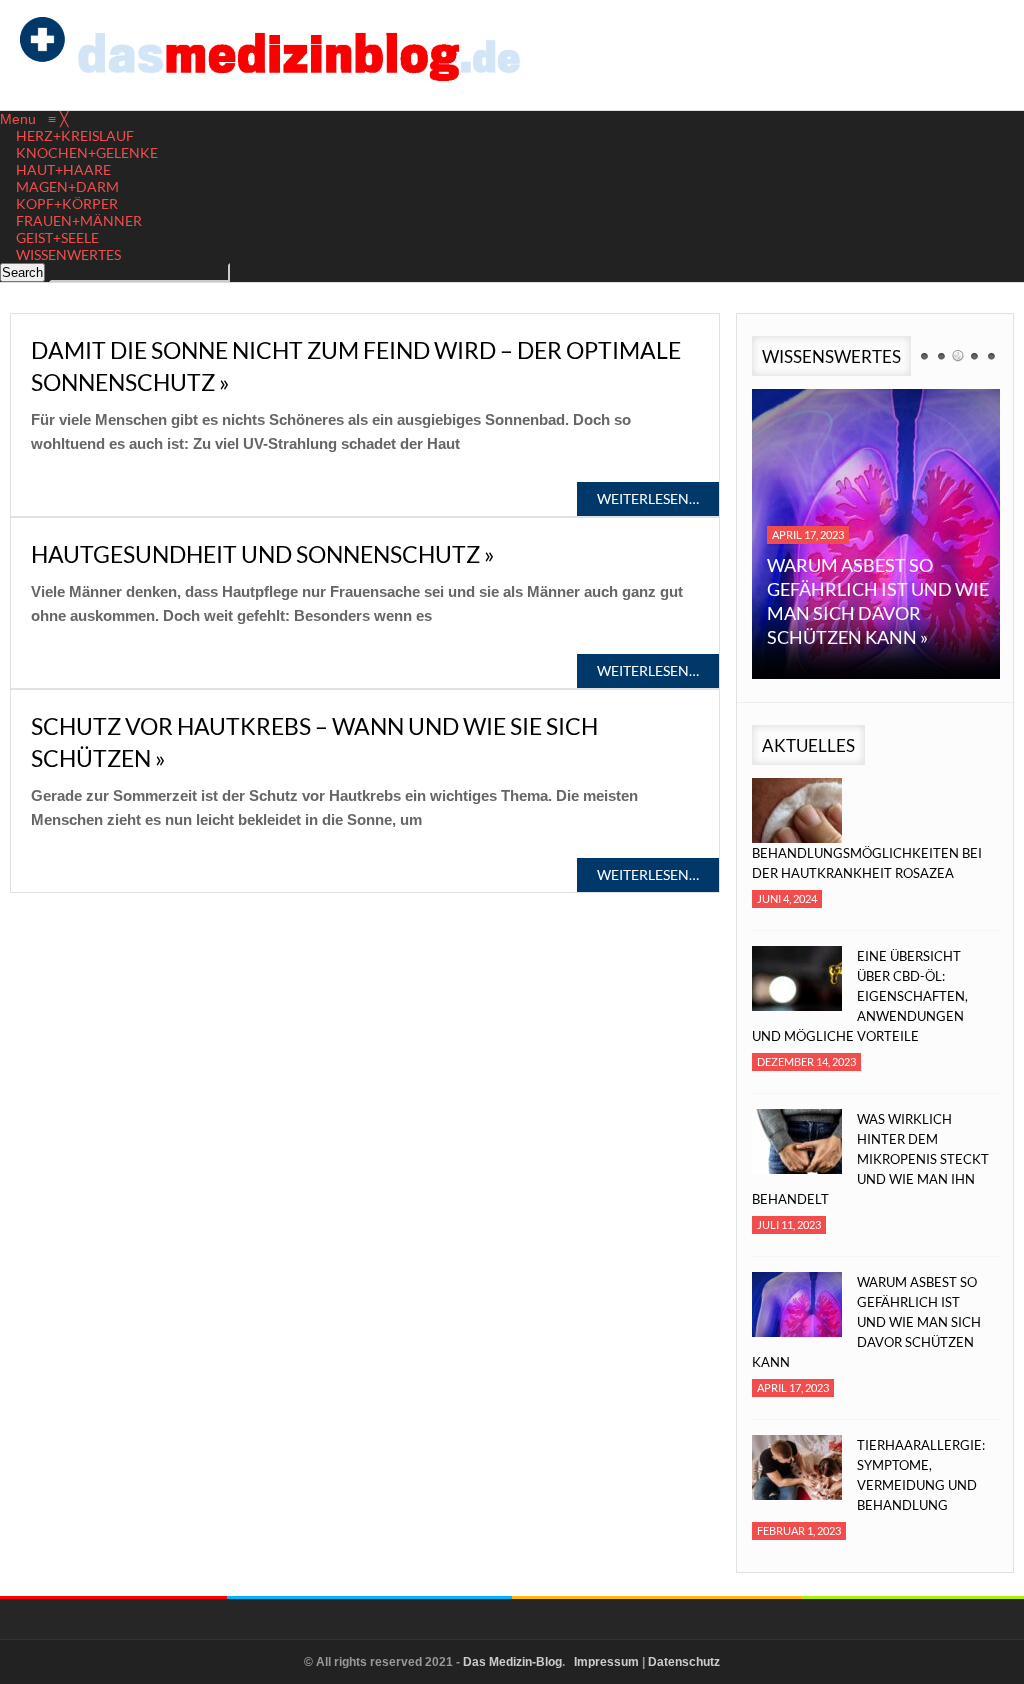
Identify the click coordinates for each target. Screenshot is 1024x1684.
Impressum (606, 1662)
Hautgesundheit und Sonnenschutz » (263, 554)
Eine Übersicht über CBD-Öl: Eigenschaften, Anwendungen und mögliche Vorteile (860, 996)
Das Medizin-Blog (512, 1662)
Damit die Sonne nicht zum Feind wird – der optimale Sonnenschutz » (356, 366)
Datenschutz (684, 1662)
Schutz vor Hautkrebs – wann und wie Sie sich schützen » (314, 742)
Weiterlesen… (648, 498)
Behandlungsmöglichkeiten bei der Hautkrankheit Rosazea (867, 863)
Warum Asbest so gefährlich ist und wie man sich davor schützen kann (866, 1322)
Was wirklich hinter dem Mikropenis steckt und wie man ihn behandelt (870, 1159)
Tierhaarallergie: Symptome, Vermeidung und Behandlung (921, 1475)
